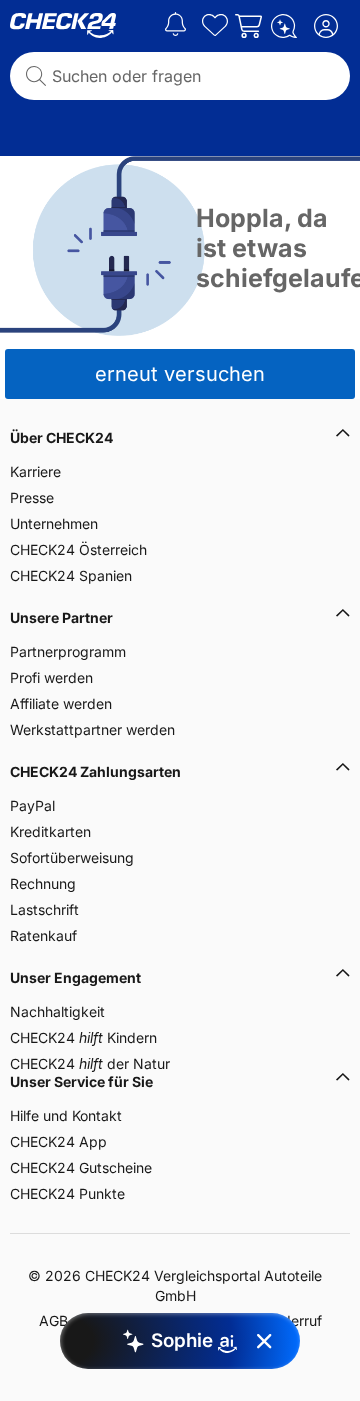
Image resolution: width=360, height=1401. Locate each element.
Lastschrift (44, 909)
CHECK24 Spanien (71, 575)
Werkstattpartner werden (92, 729)
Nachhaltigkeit (57, 1011)
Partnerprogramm (68, 651)
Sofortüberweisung (72, 857)
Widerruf (293, 1320)
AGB (53, 1320)
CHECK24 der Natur (90, 1063)
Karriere (35, 471)
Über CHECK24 (61, 437)
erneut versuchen (180, 374)
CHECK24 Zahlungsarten (95, 771)
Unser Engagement (75, 977)
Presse (32, 497)
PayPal (32, 805)
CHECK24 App (58, 1141)
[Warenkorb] (248, 26)
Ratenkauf (43, 935)
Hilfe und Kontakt (66, 1115)
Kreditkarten (50, 831)
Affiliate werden (61, 703)
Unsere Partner (61, 617)
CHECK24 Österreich (78, 549)
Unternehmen (54, 523)
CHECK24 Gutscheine (81, 1167)
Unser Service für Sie (81, 1081)
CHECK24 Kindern (83, 1037)
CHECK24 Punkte (67, 1193)
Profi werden (51, 677)
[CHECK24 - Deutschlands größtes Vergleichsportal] (63, 26)
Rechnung (43, 883)
